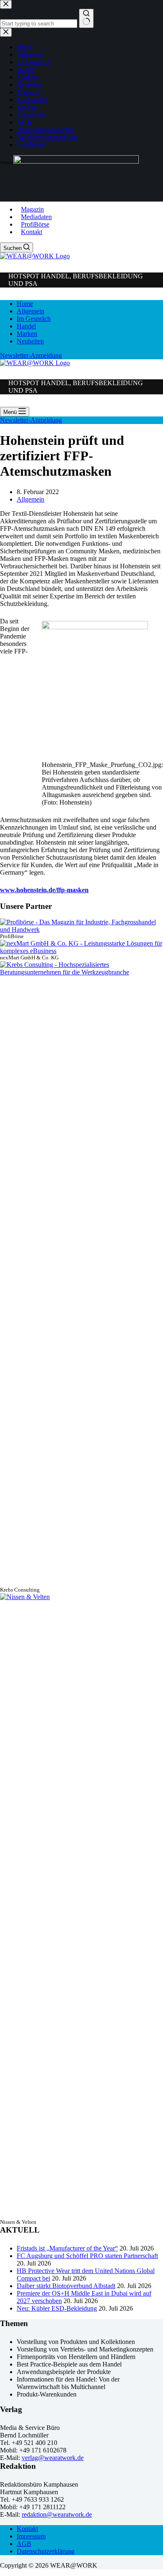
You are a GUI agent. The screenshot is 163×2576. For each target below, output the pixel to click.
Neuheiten (30, 341)
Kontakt (32, 232)
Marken (27, 334)
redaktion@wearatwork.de (57, 2514)
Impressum (31, 2536)
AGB (24, 2544)
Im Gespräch (34, 319)
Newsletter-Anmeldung (31, 355)
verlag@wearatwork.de (53, 2458)
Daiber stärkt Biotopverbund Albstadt (66, 2286)
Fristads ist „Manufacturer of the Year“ (67, 2248)
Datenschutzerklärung (46, 2551)
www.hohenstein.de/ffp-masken (44, 890)
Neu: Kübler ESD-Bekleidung (57, 2308)
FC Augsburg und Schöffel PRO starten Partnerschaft (87, 2256)
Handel (26, 326)
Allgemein (31, 311)
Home (25, 304)
